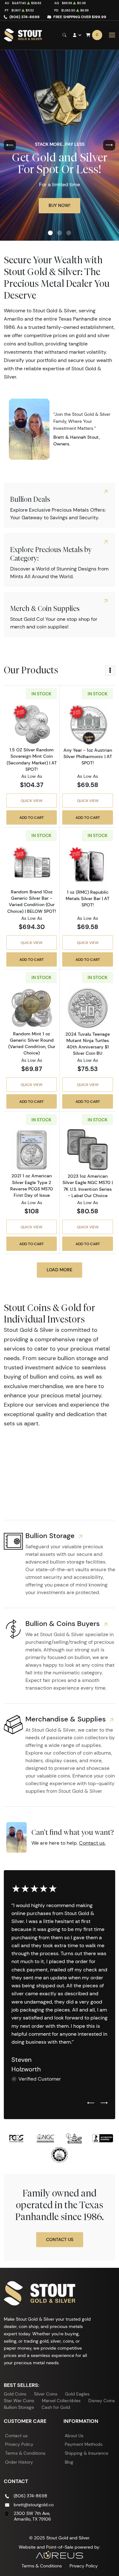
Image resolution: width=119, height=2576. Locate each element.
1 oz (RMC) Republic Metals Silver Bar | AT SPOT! (88, 898)
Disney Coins (102, 2401)
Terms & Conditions (25, 2453)
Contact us (16, 2436)
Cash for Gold (56, 2407)
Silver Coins (46, 2394)
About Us (74, 2436)
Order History (19, 2462)
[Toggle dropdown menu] (110, 671)
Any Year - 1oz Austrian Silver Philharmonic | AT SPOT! (88, 756)
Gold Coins (15, 2394)
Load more (60, 1270)
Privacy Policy (19, 2444)
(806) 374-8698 (25, 17)
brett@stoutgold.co (34, 2505)
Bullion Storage (19, 2407)
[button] (50, 233)
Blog (69, 2462)
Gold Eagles (77, 2394)
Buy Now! (60, 205)
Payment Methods (84, 2444)
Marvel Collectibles (61, 2401)
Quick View (32, 801)
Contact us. (92, 1843)
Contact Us (60, 2239)
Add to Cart (32, 817)
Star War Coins (19, 2401)
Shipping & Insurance (86, 2453)
